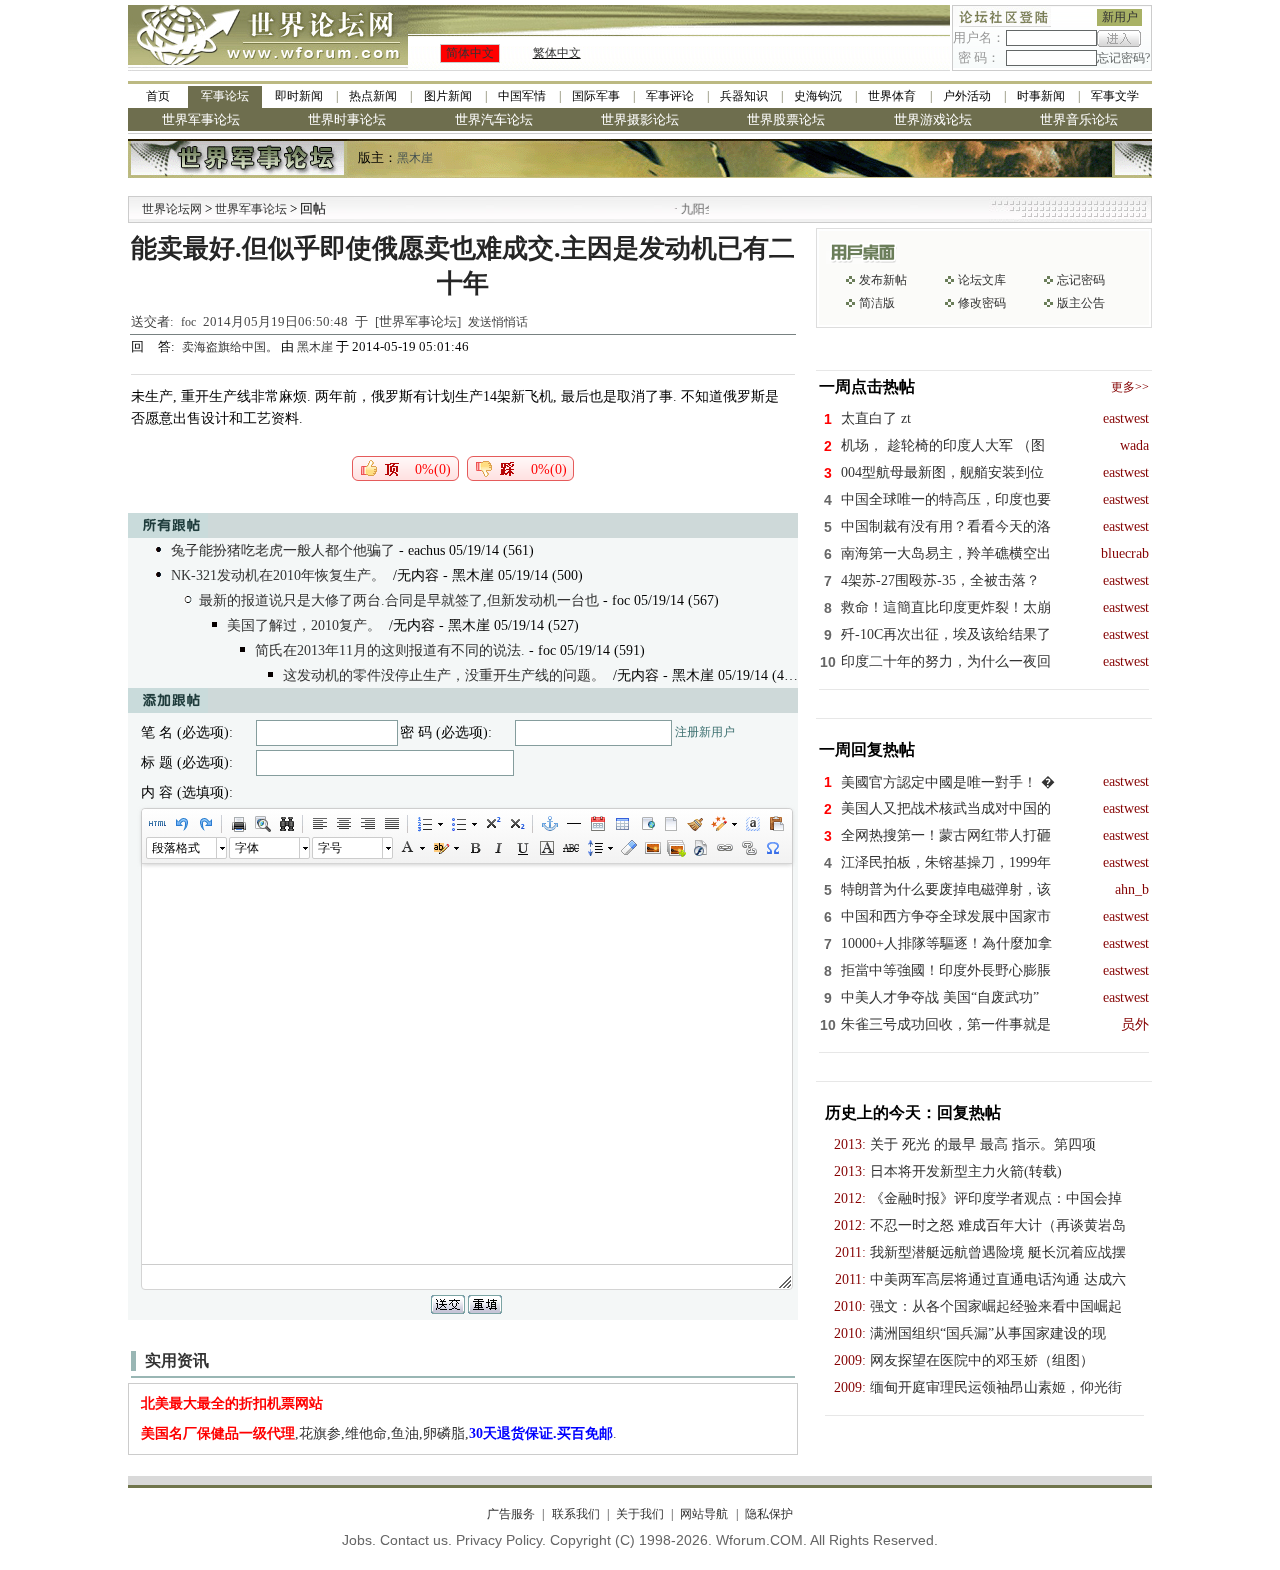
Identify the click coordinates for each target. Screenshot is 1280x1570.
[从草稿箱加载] (776, 824)
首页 (158, 96)
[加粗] (474, 848)
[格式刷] (694, 824)
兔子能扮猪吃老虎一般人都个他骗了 (283, 550)
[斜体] (498, 848)
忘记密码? (1123, 58)
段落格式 (176, 848)
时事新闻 (1041, 96)
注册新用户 (705, 732)
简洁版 (877, 303)
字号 (330, 848)
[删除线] (570, 848)
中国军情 (522, 96)
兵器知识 (744, 96)
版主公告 (1081, 303)
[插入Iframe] (646, 824)
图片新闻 (448, 96)
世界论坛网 (172, 209)
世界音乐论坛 (1079, 119)
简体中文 (470, 53)
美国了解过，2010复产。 (304, 625)
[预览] (262, 824)
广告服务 (511, 1514)
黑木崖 (415, 158)
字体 (247, 848)
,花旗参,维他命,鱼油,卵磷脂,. (379, 1433)
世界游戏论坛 (933, 119)
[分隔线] (573, 824)
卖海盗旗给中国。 (231, 347)
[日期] (597, 824)
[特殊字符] (772, 848)
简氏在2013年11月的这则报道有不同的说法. (390, 650)
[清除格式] (628, 848)
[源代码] (157, 824)
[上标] (492, 824)
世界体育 (892, 96)
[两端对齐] (391, 824)
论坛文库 (982, 280)
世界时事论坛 (347, 119)
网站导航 (704, 1514)
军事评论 (670, 96)
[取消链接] (748, 848)
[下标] (516, 824)
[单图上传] (652, 848)
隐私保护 (768, 1514)
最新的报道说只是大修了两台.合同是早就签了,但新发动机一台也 (399, 600)
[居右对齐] (367, 824)
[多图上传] (676, 848)
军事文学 (1115, 96)
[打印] (238, 824)
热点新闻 (373, 96)
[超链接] (724, 848)
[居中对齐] (343, 824)
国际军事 (596, 96)
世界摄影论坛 (640, 119)
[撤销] (181, 824)
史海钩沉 (818, 96)
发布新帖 (883, 280)
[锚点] (549, 824)
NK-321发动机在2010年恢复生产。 (278, 575)
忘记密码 (1081, 280)
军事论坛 (225, 96)
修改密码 (982, 303)
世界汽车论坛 (494, 119)
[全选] (752, 824)
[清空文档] (670, 824)
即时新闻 (299, 96)
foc (188, 322)
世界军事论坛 (201, 119)
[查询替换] (286, 824)
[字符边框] (546, 848)
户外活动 (967, 96)
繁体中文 (557, 53)
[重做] (205, 824)
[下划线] (522, 848)
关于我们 (640, 1514)
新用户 (1120, 17)
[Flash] (700, 848)
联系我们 (575, 1514)
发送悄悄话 (498, 322)
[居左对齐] (319, 824)
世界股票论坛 (786, 119)
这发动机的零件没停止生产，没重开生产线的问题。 (444, 675)
